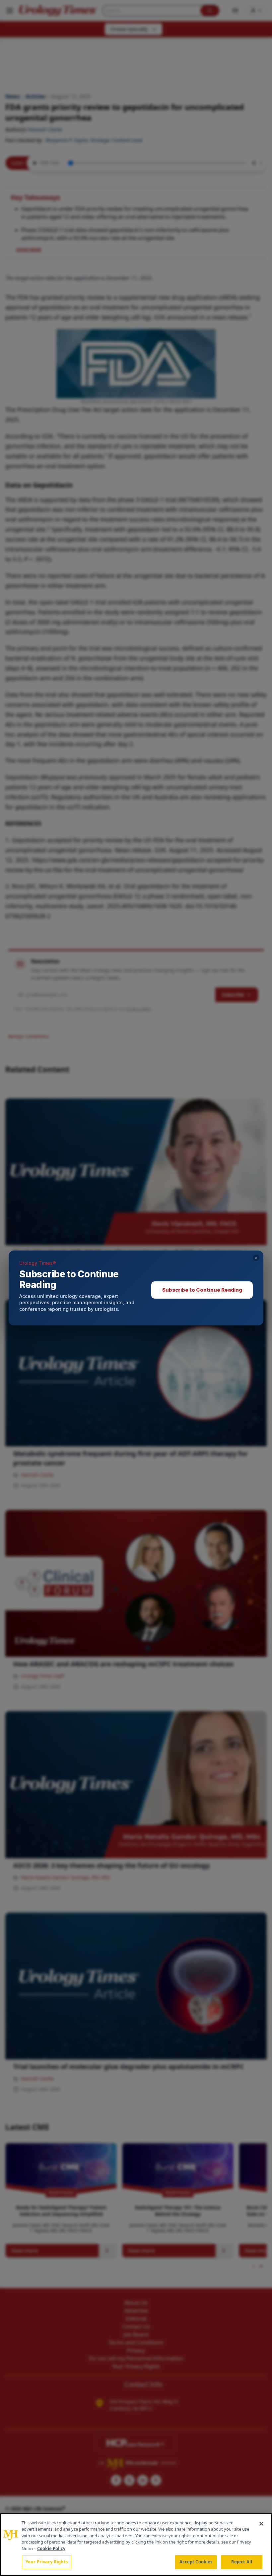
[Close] (261, 2524)
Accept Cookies (196, 2562)
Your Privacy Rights (47, 2562)
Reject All (242, 2562)
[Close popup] (256, 1258)
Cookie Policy (51, 2548)
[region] (136, 2545)
